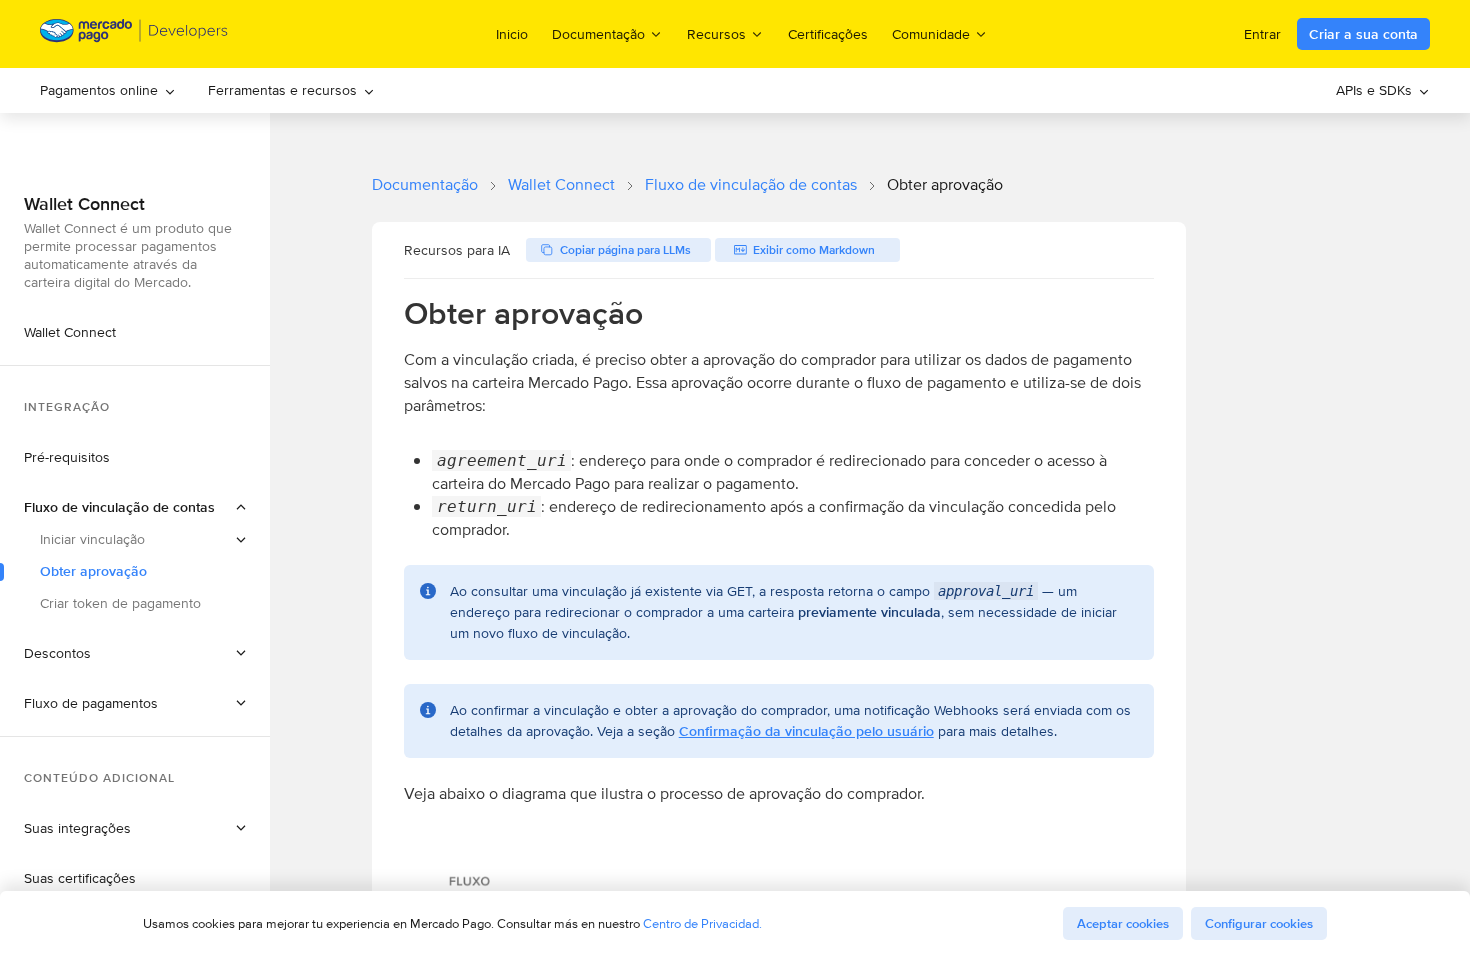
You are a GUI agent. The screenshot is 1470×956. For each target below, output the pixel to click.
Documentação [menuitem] (598, 33)
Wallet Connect (561, 184)
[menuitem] (108, 90)
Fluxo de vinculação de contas (751, 184)
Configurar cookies (1259, 923)
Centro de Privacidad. (702, 923)
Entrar (1262, 34)
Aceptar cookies (1123, 923)
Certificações (828, 34)
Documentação (425, 184)
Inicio (512, 34)
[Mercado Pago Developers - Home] (134, 34)
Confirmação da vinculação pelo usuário (806, 731)
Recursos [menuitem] (716, 33)
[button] (135, 507)
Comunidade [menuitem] (931, 33)
